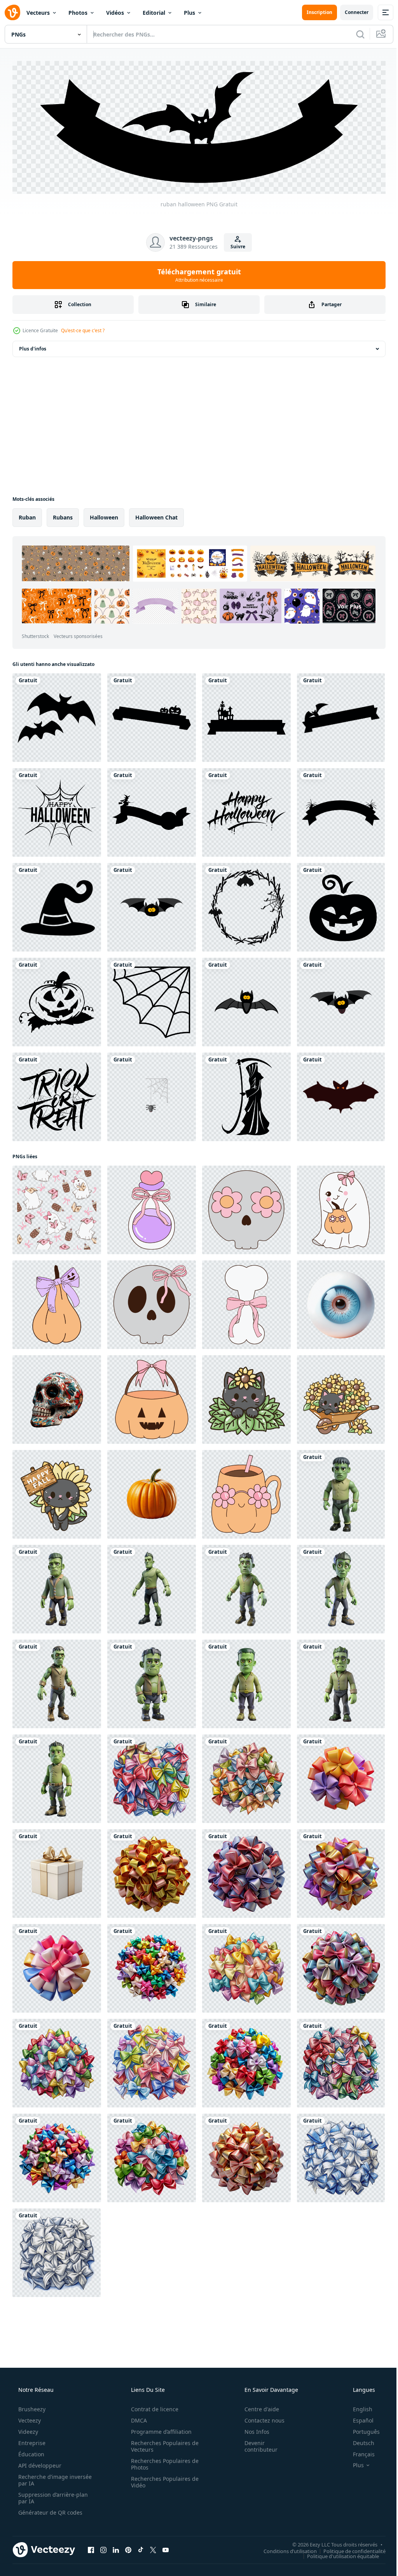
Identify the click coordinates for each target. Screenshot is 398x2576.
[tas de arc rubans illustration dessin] (246, 1966)
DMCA (136, 2418)
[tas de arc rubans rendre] (246, 2061)
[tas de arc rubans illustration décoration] (57, 2061)
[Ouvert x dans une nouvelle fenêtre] (153, 2548)
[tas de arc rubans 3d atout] (57, 1966)
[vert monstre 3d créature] (341, 1682)
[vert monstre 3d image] (152, 1682)
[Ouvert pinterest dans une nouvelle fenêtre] (128, 2548)
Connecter (351, 12)
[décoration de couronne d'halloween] (246, 905)
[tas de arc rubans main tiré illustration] (341, 2061)
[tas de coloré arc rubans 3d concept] (246, 1872)
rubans (63, 515)
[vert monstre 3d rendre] (246, 1587)
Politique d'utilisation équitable (337, 2554)
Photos (78, 13)
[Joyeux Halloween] (57, 810)
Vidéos (115, 13)
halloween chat (156, 515)
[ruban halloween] (152, 716)
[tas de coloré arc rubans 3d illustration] (341, 1966)
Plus (189, 13)
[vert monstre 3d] (152, 1587)
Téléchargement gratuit (196, 273)
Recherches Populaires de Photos (162, 2462)
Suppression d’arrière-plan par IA (52, 2496)
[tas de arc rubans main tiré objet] (152, 2061)
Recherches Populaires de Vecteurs (162, 2444)
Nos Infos (252, 2430)
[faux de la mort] (246, 1095)
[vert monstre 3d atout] (246, 1682)
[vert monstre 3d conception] (57, 1682)
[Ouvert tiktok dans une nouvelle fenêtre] (141, 2548)
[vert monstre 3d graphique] (341, 1492)
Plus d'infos (33, 347)
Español (358, 2418)
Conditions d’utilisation (284, 2549)
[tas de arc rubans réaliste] (152, 1966)
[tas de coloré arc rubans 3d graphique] (246, 2156)
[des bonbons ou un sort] (57, 1095)
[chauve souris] (341, 1095)
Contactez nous (259, 2418)
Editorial (154, 13)
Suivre (235, 245)
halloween (104, 515)
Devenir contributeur (256, 2444)
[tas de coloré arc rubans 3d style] (341, 1872)
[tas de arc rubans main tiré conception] (341, 2156)
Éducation (31, 2452)
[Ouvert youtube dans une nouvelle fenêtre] (166, 2548)
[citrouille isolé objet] (152, 1492)
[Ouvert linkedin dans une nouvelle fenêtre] (116, 2548)
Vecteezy (29, 2418)
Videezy (27, 2430)
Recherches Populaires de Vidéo (162, 2480)
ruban (27, 515)
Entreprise (31, 2441)
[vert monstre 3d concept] (57, 1777)
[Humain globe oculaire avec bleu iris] (341, 1303)
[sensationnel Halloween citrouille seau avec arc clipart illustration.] (152, 1398)
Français (359, 2452)
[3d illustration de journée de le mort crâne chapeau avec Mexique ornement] (57, 1398)
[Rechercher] (354, 34)
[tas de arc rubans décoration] (57, 2156)
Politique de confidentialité (349, 2549)
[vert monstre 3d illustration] (57, 1587)
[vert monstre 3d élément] (341, 1587)
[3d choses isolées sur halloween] (152, 1095)
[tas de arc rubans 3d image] (341, 1777)
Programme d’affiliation (159, 2430)
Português (361, 2430)
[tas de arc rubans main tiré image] (57, 2251)
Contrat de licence (152, 2407)
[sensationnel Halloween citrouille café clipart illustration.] (246, 1492)
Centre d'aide (257, 2407)
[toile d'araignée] (152, 1000)
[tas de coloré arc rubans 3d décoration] (152, 1872)
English (358, 2407)
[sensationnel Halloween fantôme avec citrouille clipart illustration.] (341, 1208)
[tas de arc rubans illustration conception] (246, 1777)
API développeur (39, 2464)
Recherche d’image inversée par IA (42, 2478)
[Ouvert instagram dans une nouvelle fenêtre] (103, 2548)
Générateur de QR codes (50, 2511)
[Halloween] (57, 716)
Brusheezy (31, 2407)
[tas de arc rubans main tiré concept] (152, 1777)
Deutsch (359, 2441)
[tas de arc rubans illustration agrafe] (152, 2156)
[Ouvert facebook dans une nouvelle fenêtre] (91, 2548)
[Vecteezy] (12, 12)
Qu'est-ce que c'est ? (83, 329)
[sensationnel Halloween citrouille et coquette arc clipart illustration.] (57, 1303)
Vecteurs (38, 13)
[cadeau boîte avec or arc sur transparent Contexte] (57, 1872)
